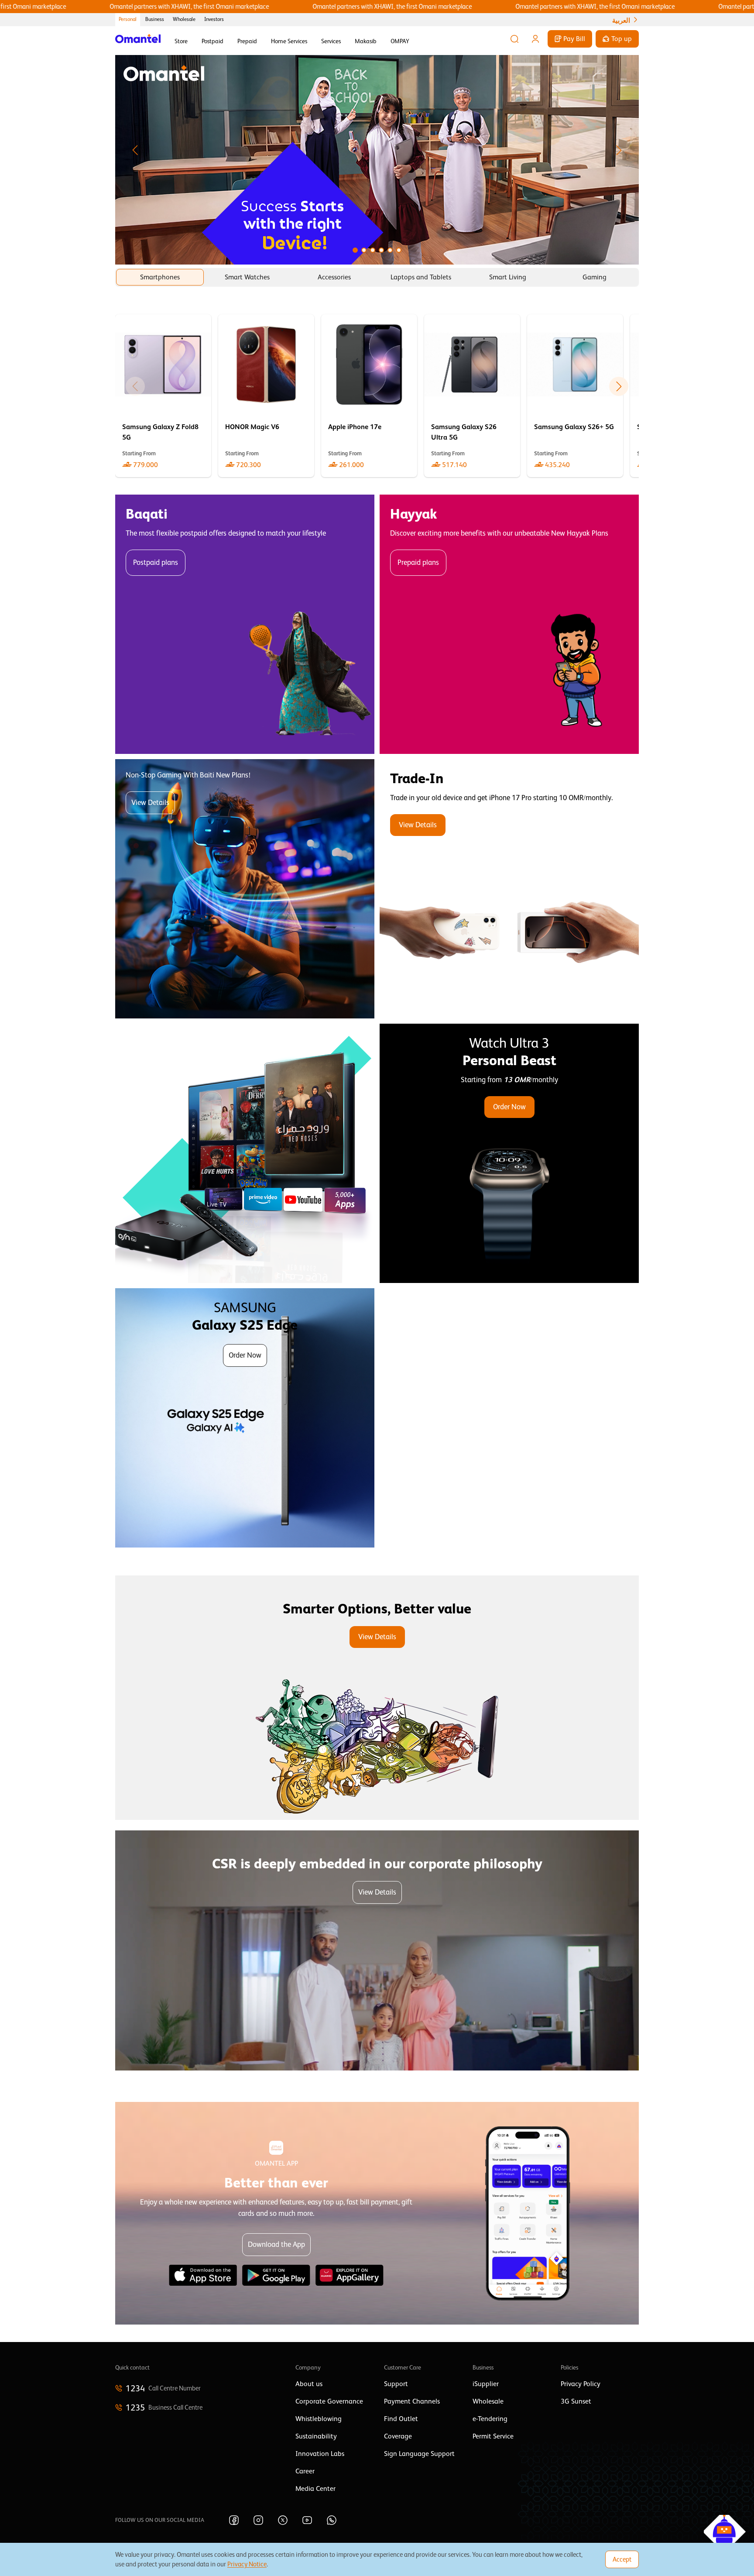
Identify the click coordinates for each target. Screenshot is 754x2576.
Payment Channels (412, 2401)
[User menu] (535, 39)
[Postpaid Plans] (245, 624)
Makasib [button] (366, 41)
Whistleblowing (319, 2419)
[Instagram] (258, 2520)
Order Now (509, 1107)
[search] (514, 39)
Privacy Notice (247, 2564)
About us (309, 2384)
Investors (214, 19)
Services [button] (331, 41)
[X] (283, 2520)
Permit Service (493, 2436)
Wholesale (184, 19)
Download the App (276, 2244)
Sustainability (316, 2436)
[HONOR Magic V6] (266, 396)
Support (396, 2384)
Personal (128, 19)
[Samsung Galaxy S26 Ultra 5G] (472, 396)
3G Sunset (576, 2401)
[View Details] (509, 889)
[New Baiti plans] (245, 889)
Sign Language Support (419, 2454)
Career (305, 2471)
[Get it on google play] (276, 2275)
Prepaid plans (418, 562)
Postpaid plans (156, 562)
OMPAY (400, 41)
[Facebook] (234, 2520)
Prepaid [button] (247, 41)
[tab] (160, 277)
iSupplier (486, 2384)
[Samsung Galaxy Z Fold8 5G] (163, 396)
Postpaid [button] (212, 41)
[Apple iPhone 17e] (369, 396)
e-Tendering (490, 2419)
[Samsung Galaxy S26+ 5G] (575, 396)
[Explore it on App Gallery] (350, 2275)
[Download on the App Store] (203, 2275)
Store (181, 41)
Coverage (398, 2436)
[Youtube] (307, 2520)
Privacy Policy (581, 2384)
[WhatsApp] (332, 2520)
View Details (150, 803)
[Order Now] (509, 1153)
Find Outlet (401, 2419)
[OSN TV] (245, 1153)
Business (155, 19)
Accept (622, 2559)
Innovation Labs (320, 2454)
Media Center (315, 2489)
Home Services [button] (289, 41)
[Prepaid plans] (509, 624)
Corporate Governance (329, 2401)
